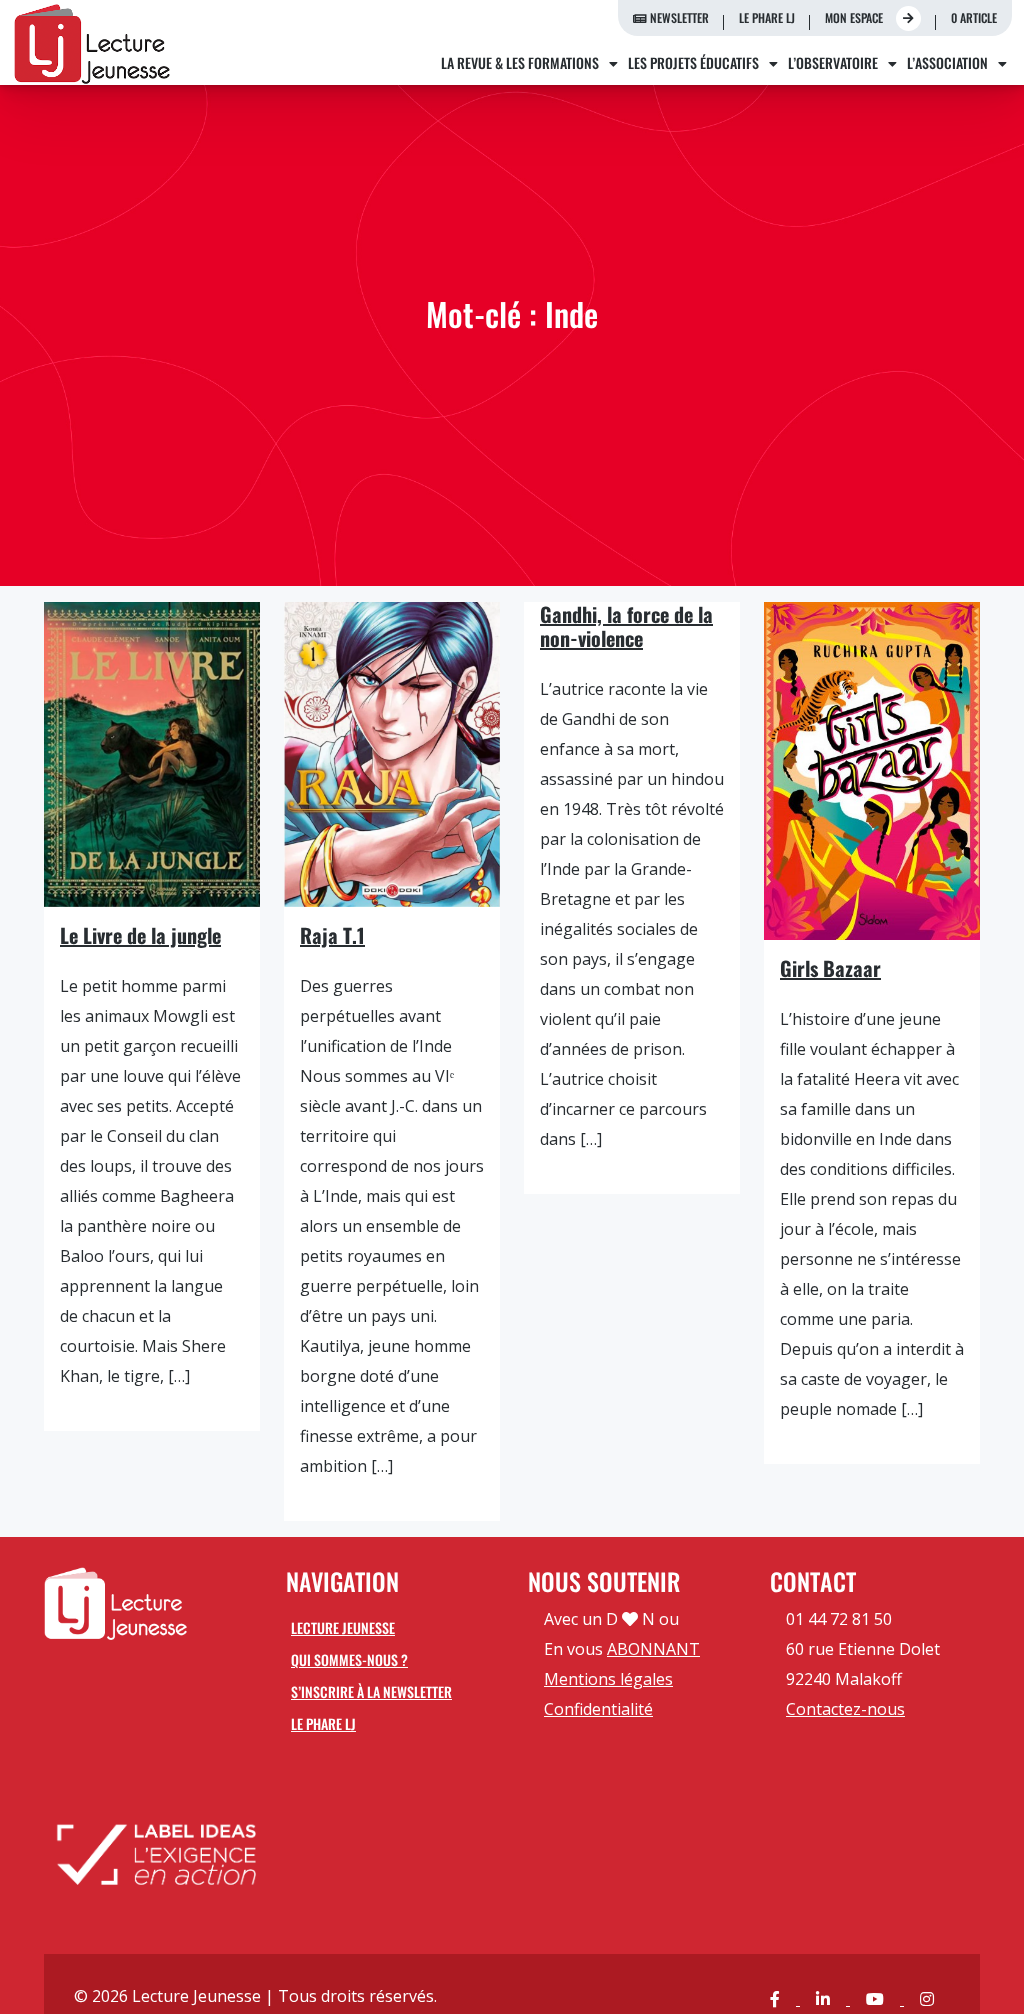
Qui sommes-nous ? (349, 1659)
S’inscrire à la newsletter (371, 1691)
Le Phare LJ (767, 17)
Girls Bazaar (830, 968)
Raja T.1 (332, 935)
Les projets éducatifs (693, 62)
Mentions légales (608, 1679)
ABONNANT (653, 1649)
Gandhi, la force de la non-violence (626, 626)
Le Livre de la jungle (140, 935)
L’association (947, 62)
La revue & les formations (520, 62)
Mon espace (855, 17)
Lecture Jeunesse (343, 1627)
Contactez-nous (845, 1709)
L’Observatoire (833, 62)
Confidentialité (598, 1709)
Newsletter (678, 17)
